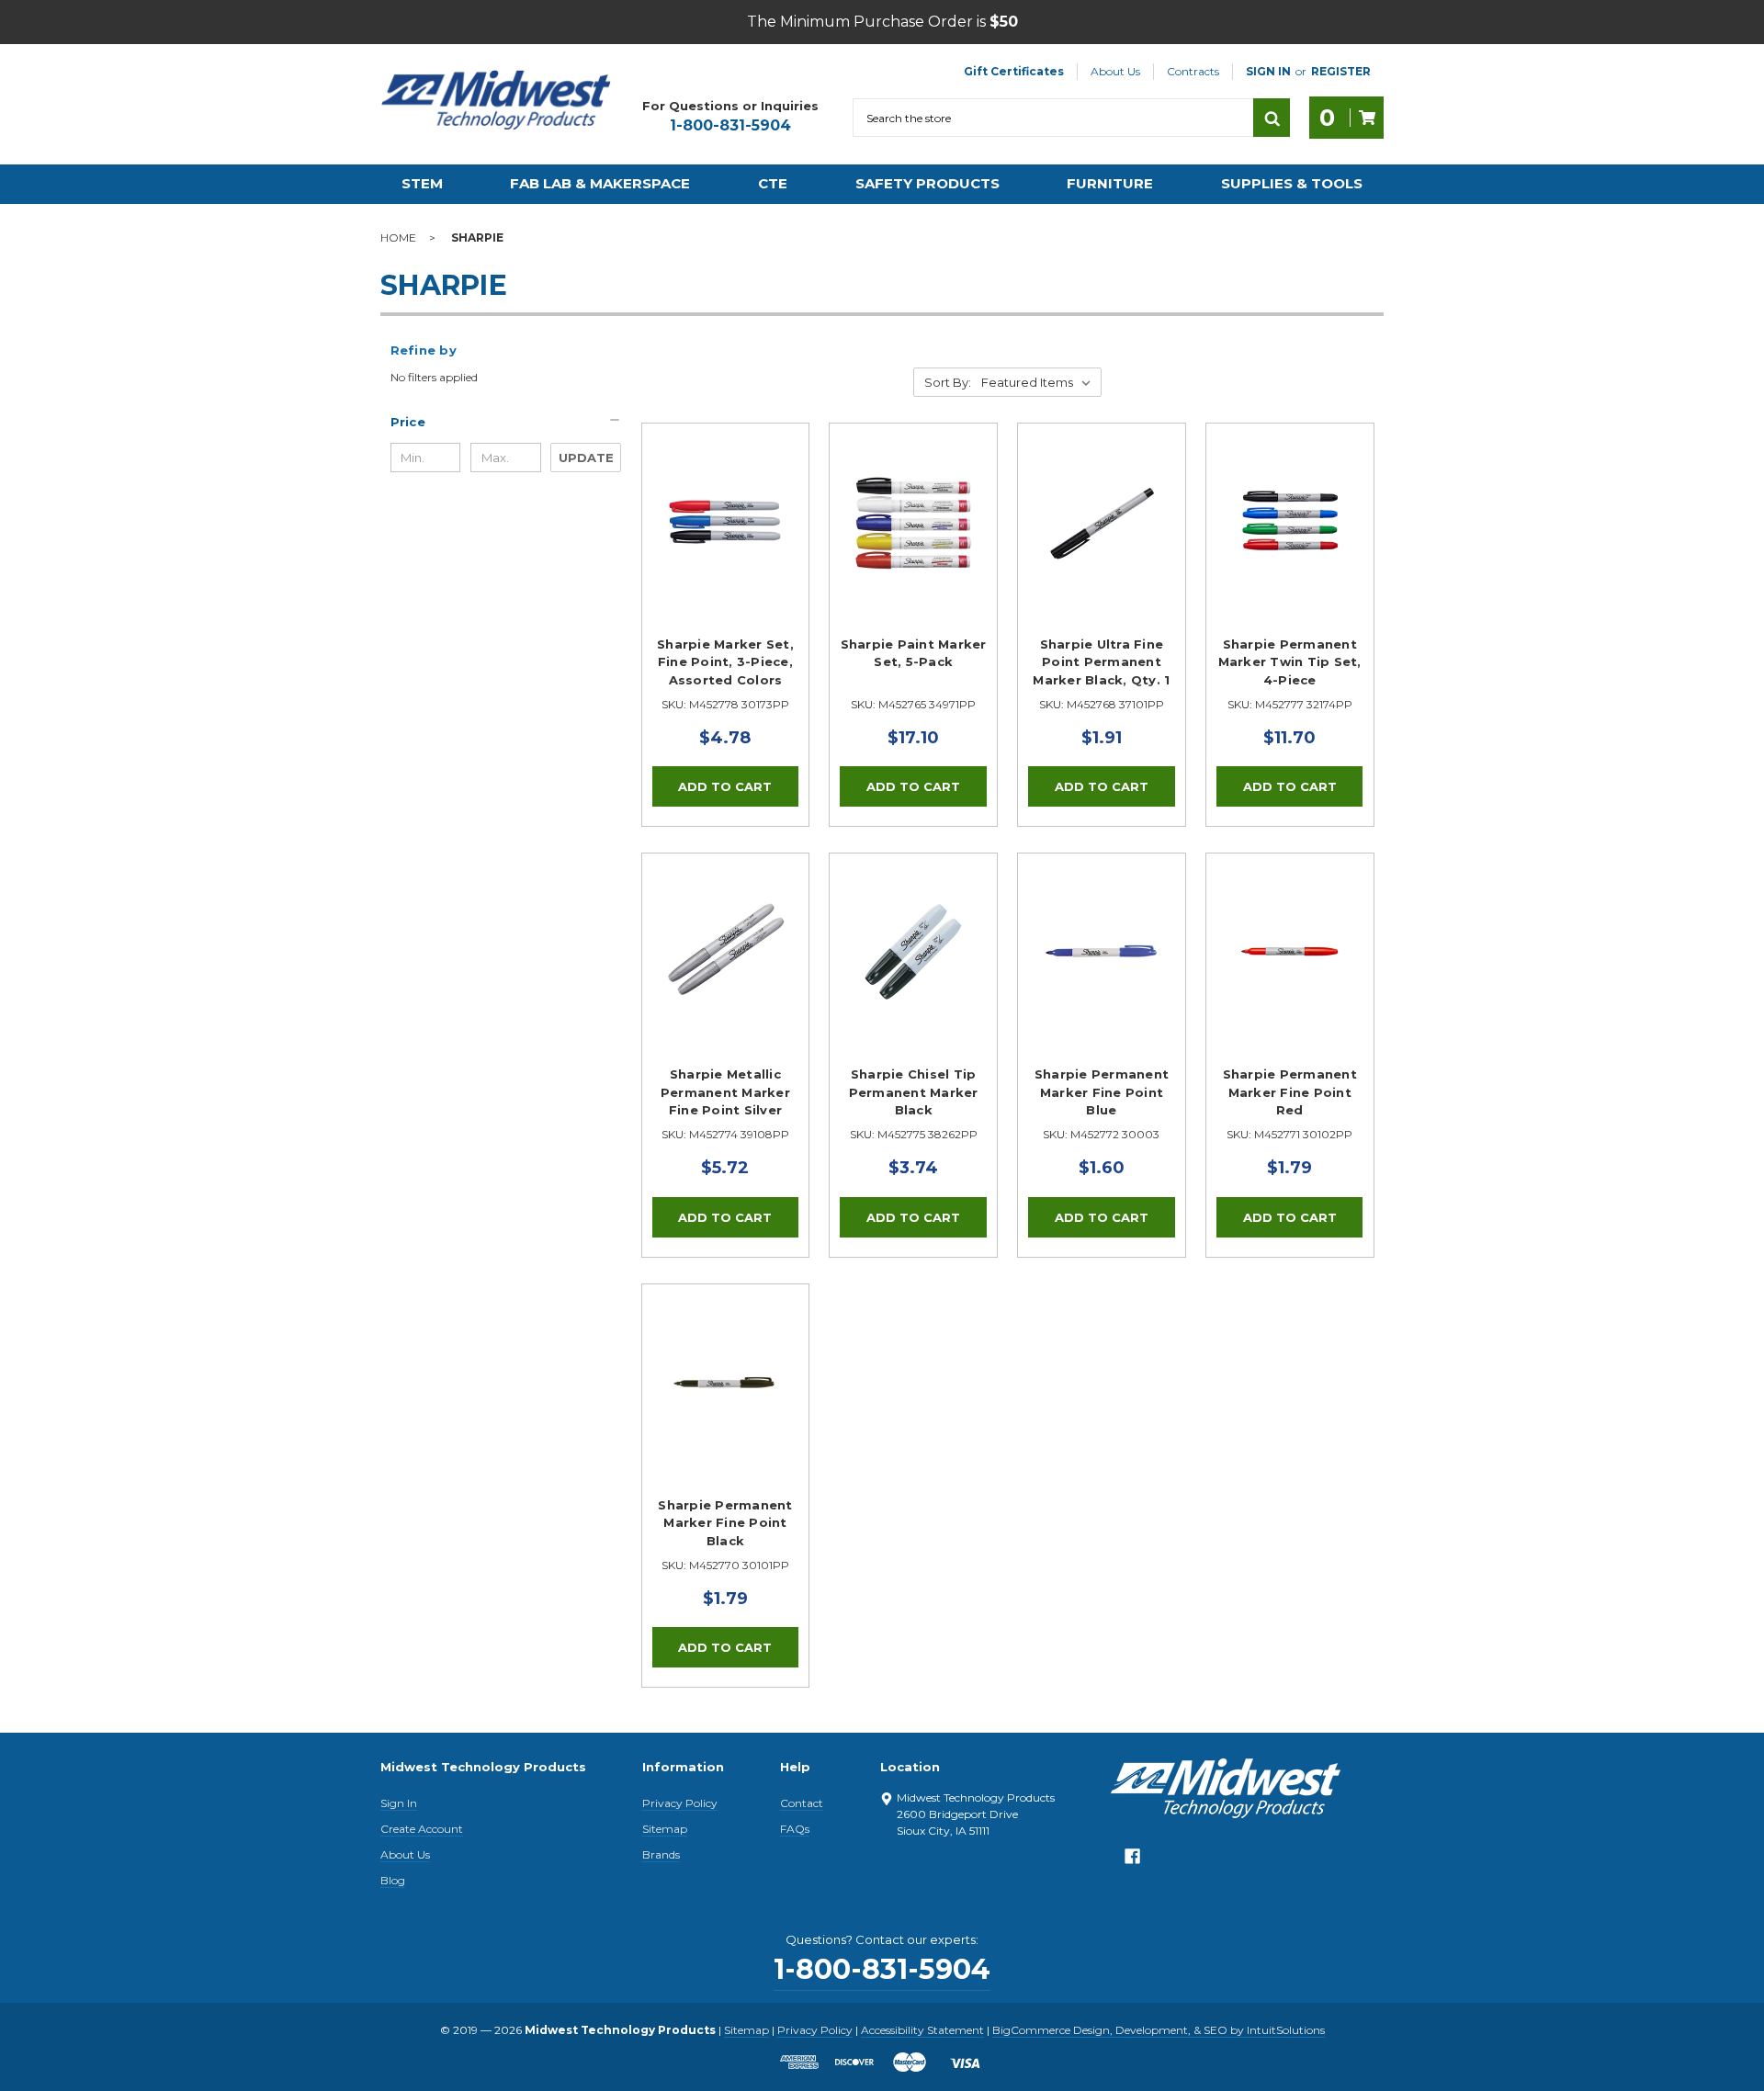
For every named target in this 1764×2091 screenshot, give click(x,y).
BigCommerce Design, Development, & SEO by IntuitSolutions (1159, 2030)
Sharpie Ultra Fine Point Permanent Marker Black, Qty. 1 (1101, 662)
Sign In (399, 1803)
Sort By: (948, 382)
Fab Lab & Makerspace (600, 183)
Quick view (725, 501)
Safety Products (927, 183)
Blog (393, 1880)
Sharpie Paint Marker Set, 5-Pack (914, 653)
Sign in (1268, 71)
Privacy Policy (680, 1803)
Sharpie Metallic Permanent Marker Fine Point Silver (725, 1092)
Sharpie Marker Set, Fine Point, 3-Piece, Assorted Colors (725, 662)
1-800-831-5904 (730, 125)
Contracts (1193, 71)
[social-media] (1132, 1861)
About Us (1115, 71)
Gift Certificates (1014, 71)
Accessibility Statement (922, 2030)
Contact (802, 1803)
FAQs (795, 1829)
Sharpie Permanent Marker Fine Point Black (725, 1523)
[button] (506, 422)
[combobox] (1053, 118)
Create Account (422, 1829)
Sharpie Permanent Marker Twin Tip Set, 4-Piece (1290, 662)
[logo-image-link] (496, 100)
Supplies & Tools (1292, 183)
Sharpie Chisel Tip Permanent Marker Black (914, 1092)
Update (586, 458)
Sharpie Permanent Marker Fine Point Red (1290, 1092)
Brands (661, 1854)
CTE (773, 183)
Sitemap (665, 1829)
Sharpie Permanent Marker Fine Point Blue (1102, 1092)
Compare (719, 543)
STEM (422, 183)
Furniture (1110, 183)
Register (1341, 71)
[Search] (1272, 118)
